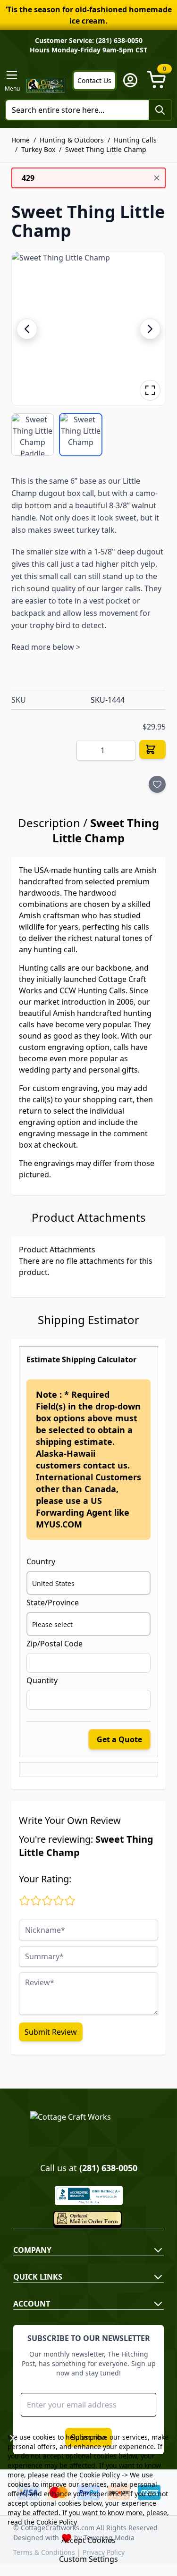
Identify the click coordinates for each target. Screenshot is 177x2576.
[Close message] (157, 178)
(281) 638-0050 (108, 2168)
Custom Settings (88, 2559)
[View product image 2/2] (81, 435)
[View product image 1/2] (33, 435)
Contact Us (94, 80)
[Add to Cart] (152, 749)
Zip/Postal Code (55, 1644)
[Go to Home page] (46, 86)
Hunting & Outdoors (72, 140)
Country (41, 1561)
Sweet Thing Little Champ (106, 149)
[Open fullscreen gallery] (150, 390)
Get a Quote (119, 1739)
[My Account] (130, 80)
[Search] (160, 110)
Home (21, 140)
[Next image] (150, 329)
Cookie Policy (100, 2475)
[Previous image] (27, 329)
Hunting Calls (135, 140)
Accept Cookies (88, 2540)
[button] (88, 329)
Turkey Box (38, 149)
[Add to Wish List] (157, 784)
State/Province (53, 1603)
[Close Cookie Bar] (13, 2438)
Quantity (42, 1680)
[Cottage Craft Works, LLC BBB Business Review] (88, 2195)
